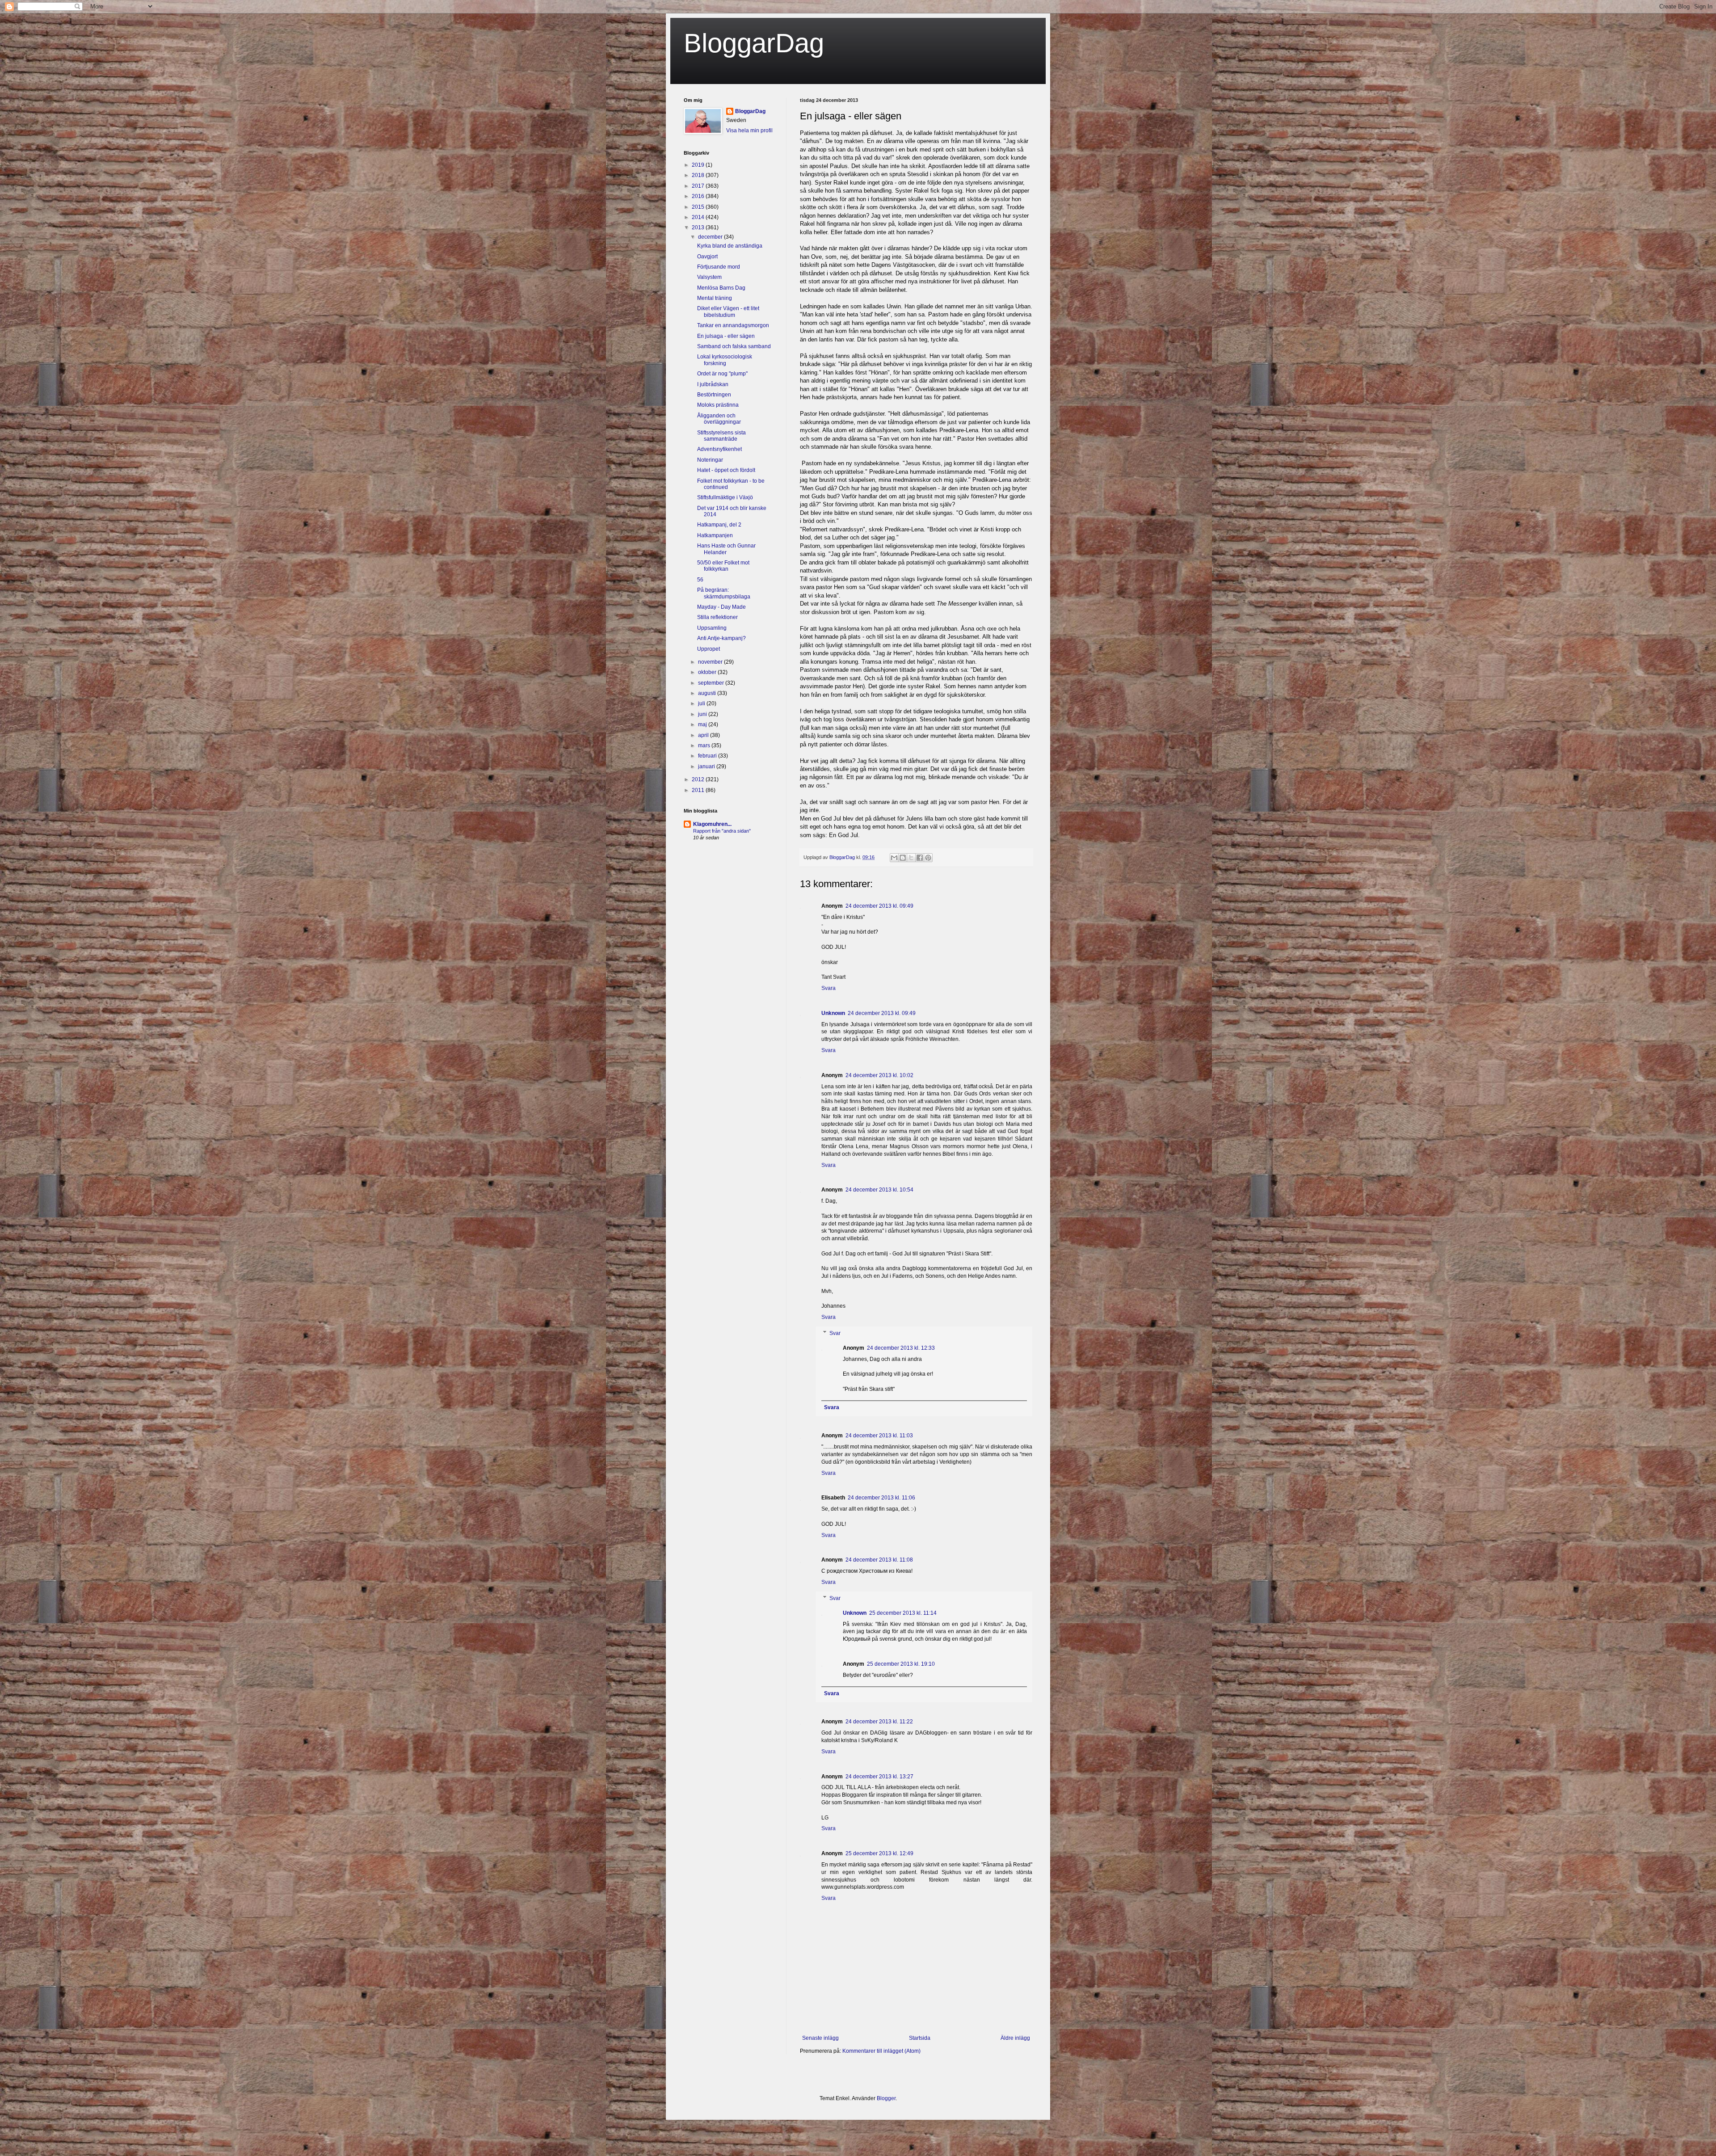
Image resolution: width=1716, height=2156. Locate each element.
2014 (699, 217)
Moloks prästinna (718, 405)
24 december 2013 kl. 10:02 (879, 1075)
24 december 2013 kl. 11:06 (881, 1498)
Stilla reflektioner (717, 617)
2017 (699, 186)
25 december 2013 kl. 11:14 (903, 1613)
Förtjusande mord (719, 267)
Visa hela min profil (749, 131)
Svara (829, 988)
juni (703, 714)
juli (702, 703)
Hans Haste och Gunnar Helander (726, 549)
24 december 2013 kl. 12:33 (901, 1348)
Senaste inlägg (820, 2038)
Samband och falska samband (734, 346)
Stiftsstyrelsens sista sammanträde (721, 436)
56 (700, 580)
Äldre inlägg (1015, 2038)
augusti (708, 693)
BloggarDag (754, 43)
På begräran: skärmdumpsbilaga (724, 593)
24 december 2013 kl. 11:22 (879, 1722)
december (711, 237)
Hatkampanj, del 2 (719, 525)
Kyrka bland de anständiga (730, 246)
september (712, 683)
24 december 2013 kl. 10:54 (879, 1190)
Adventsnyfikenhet (719, 449)
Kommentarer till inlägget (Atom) (881, 2051)
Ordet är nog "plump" (722, 374)
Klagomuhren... (712, 824)
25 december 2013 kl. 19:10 (901, 1664)
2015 (699, 207)
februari (708, 756)
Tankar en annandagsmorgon (733, 325)
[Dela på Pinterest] (928, 858)
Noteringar (710, 460)
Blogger (886, 2098)
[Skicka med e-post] (894, 858)
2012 (699, 779)
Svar (835, 1333)
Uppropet (709, 649)
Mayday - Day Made (721, 607)
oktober (708, 672)
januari (707, 766)
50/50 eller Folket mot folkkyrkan (723, 566)
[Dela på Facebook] (920, 858)
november (711, 662)
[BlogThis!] (903, 858)
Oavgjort (707, 257)
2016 (699, 196)
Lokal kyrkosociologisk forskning (725, 360)
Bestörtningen (714, 395)
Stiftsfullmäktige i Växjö (725, 497)
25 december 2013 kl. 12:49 (879, 1853)
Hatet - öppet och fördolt (726, 470)
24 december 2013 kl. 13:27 (879, 1777)
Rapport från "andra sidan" (722, 831)
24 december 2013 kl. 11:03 (879, 1436)
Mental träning (715, 298)
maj (703, 724)
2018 (699, 175)
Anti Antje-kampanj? (721, 638)
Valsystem (709, 277)
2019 (699, 165)
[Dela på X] (911, 858)
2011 (699, 790)
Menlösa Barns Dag (721, 288)
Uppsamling (712, 628)
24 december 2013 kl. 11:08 (879, 1560)
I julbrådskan (713, 384)
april (704, 735)
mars (705, 745)
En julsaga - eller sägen (726, 336)
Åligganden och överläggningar (719, 419)
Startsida (920, 2038)
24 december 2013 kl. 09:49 (879, 906)
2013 (699, 227)
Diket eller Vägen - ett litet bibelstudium (728, 312)
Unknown (833, 1013)
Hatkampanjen (715, 535)
